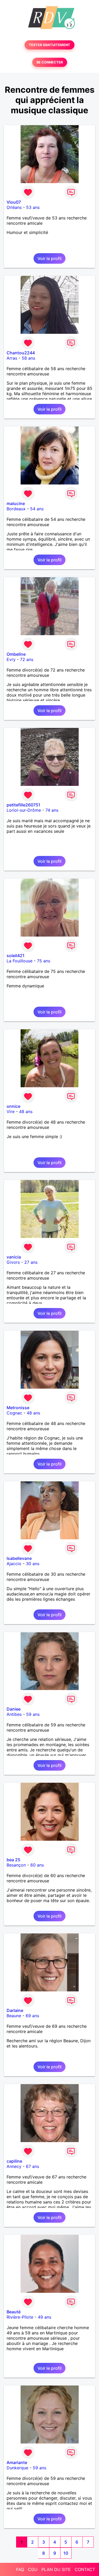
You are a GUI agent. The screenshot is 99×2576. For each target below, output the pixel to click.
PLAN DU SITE (56, 2569)
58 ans (28, 358)
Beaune (14, 2016)
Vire (11, 1111)
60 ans (37, 1865)
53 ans (33, 207)
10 (66, 2553)
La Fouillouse (20, 961)
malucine (16, 503)
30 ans (33, 1564)
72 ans (27, 659)
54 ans (37, 509)
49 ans (44, 2317)
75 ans (44, 961)
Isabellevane (19, 1558)
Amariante (17, 2462)
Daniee (14, 1709)
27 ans (31, 1262)
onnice (13, 1106)
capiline (14, 2161)
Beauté (14, 2312)
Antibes (14, 1714)
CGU (33, 2569)
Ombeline (16, 654)
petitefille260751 (23, 805)
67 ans (32, 2166)
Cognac (14, 1413)
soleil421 (16, 956)
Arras (12, 358)
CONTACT (85, 2569)
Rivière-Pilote (20, 2317)
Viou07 (14, 202)
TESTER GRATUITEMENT (49, 45)
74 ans (52, 810)
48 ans (26, 1111)
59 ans (33, 1714)
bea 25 (13, 1860)
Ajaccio (14, 1564)
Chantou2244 (21, 353)
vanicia (14, 1257)
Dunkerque (17, 2468)
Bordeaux (16, 509)
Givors (13, 1262)
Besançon (16, 1865)
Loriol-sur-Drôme (24, 810)
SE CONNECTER (50, 62)
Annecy (14, 2166)
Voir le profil (49, 258)
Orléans (14, 207)
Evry (11, 659)
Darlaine (15, 2010)
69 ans (32, 2016)
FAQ (20, 2569)
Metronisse (18, 1408)
